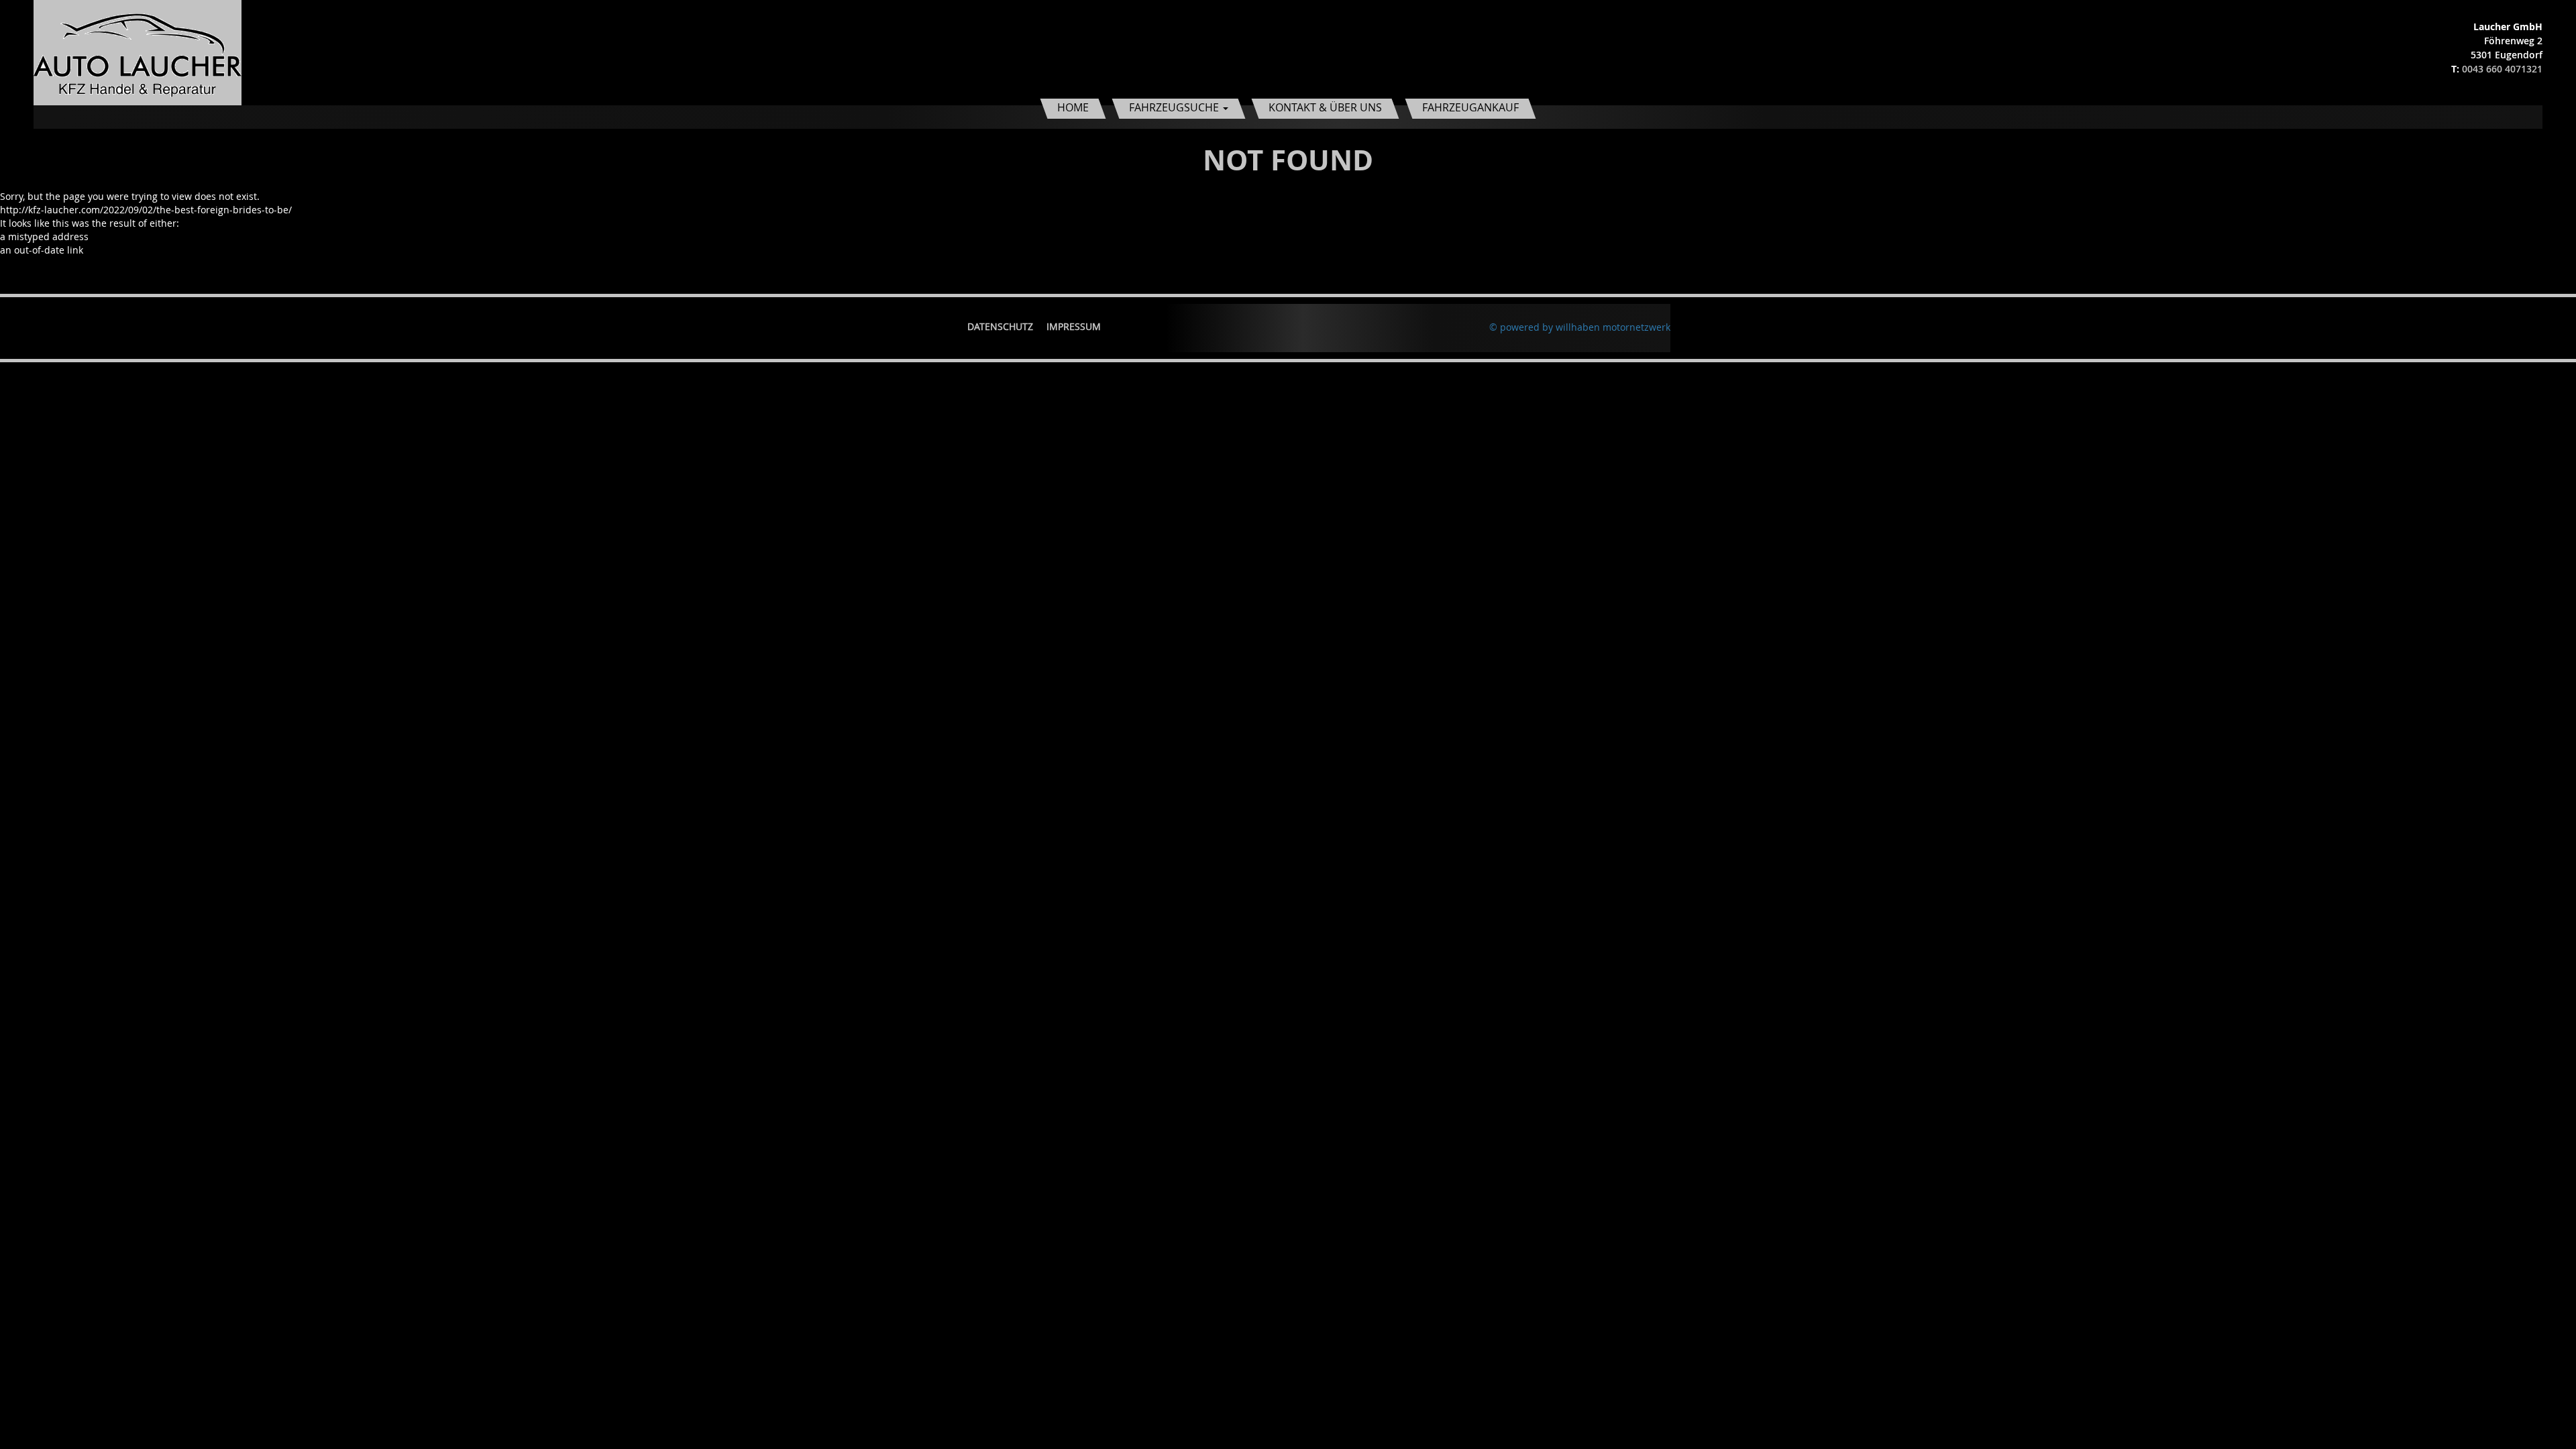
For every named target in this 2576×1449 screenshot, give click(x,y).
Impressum (1074, 326)
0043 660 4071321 (2502, 69)
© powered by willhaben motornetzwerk (1580, 327)
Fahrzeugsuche (1175, 107)
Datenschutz (1000, 326)
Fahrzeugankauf (1470, 107)
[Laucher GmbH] (138, 51)
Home (1073, 107)
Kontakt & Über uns (1325, 107)
